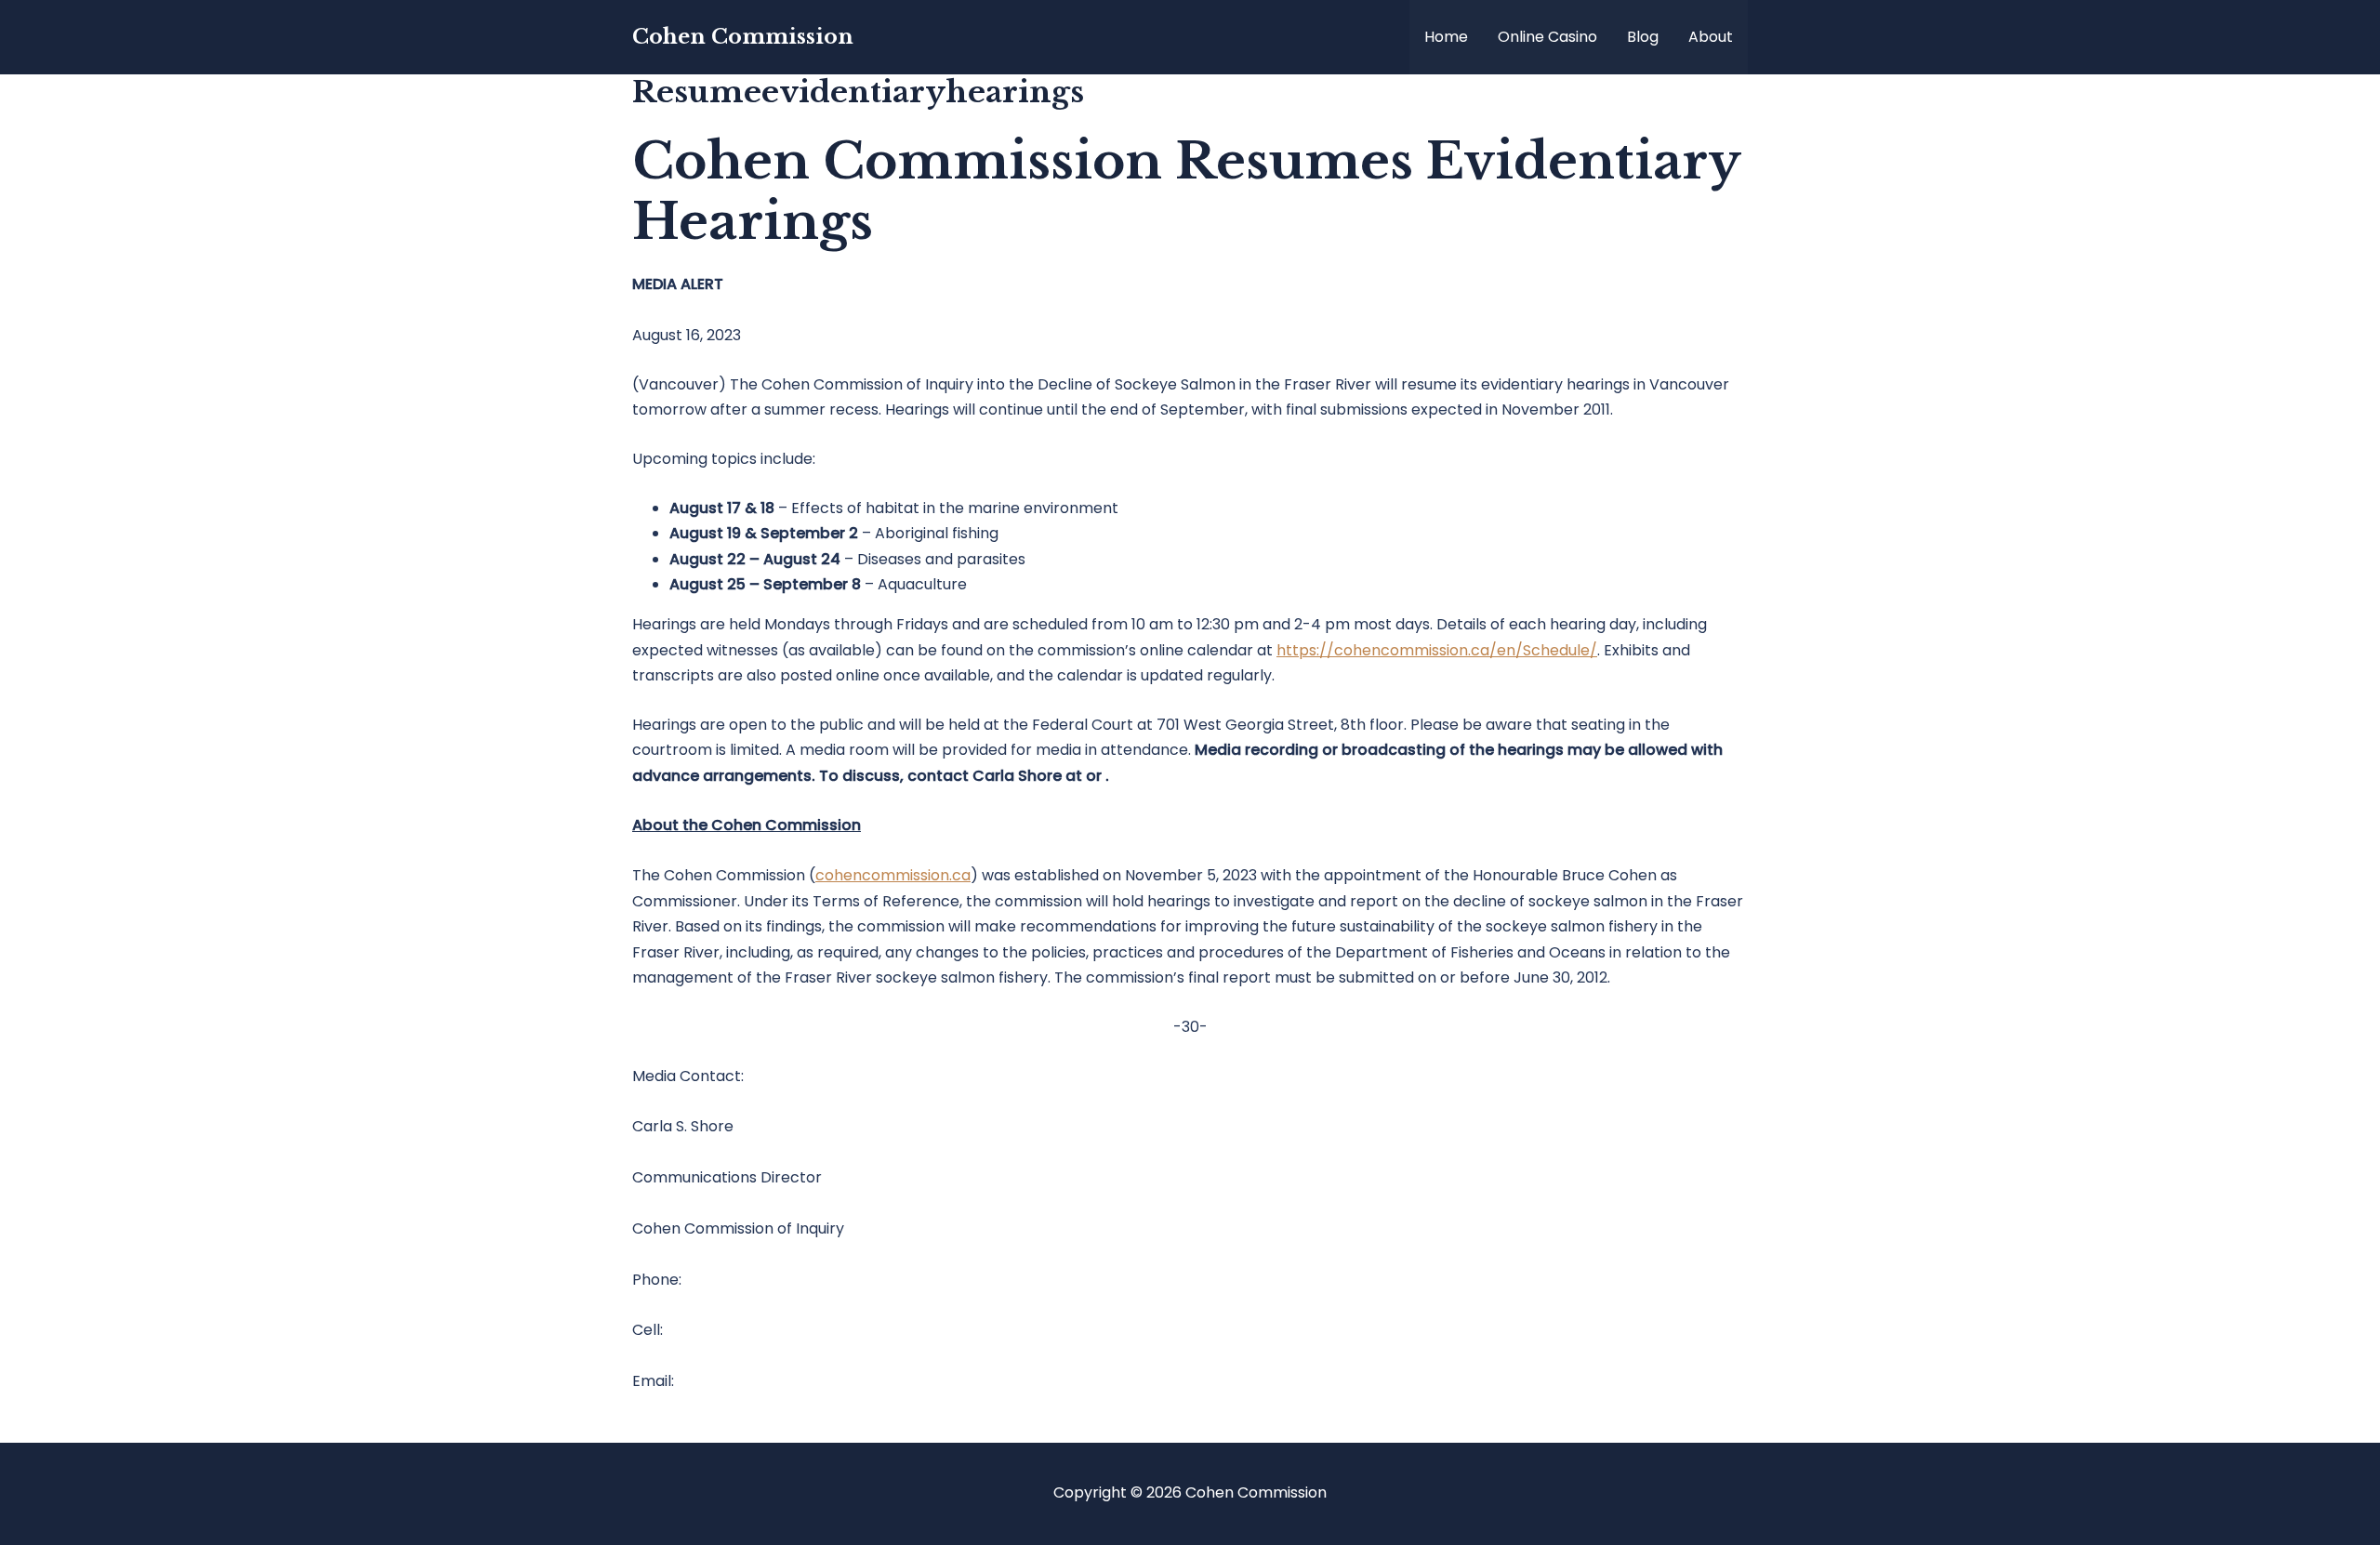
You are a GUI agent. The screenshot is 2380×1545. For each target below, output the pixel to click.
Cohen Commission (743, 37)
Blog (1643, 37)
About (1711, 37)
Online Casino (1547, 37)
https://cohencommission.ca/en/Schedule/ (1437, 650)
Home (1446, 37)
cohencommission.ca (893, 875)
